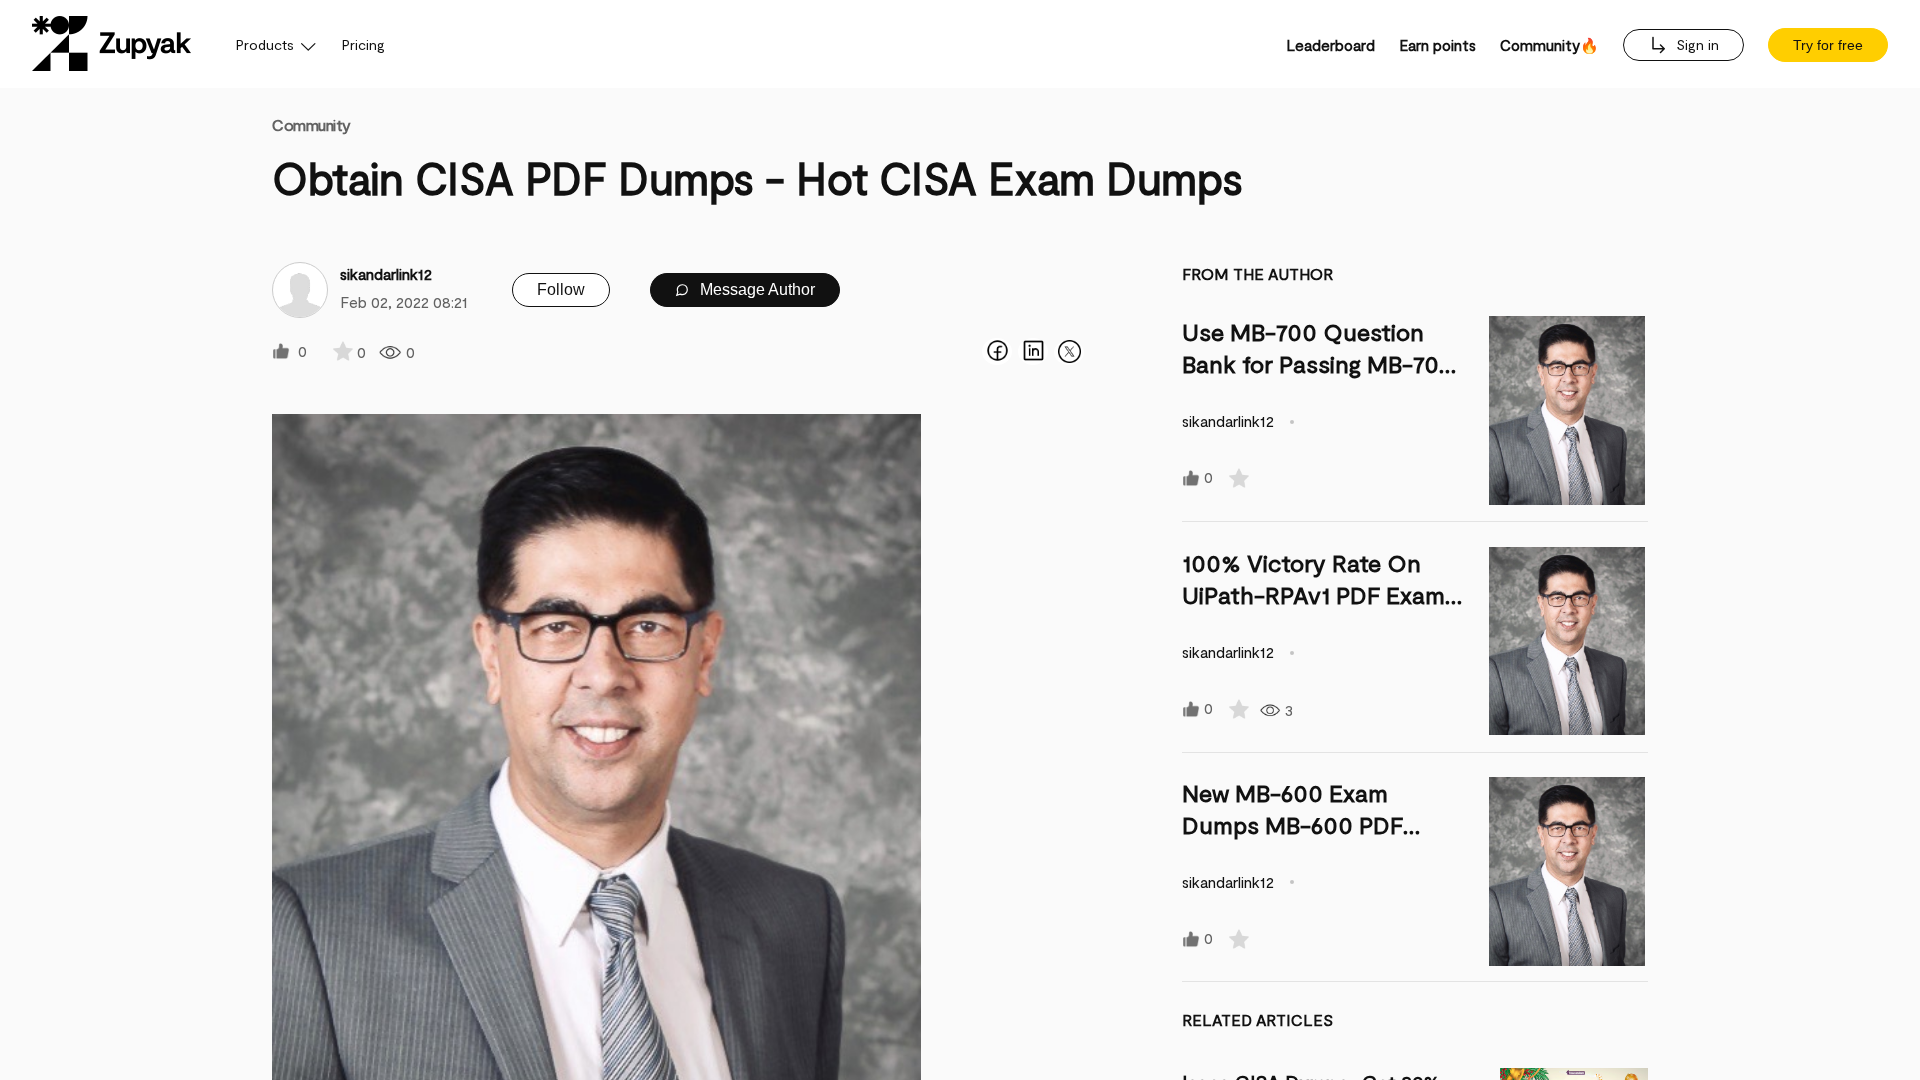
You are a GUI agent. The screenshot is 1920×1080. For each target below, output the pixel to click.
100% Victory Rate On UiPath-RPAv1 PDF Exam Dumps (1313, 594)
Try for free (1828, 45)
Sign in (1695, 44)
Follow (561, 289)
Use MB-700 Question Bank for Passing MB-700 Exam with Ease (1318, 363)
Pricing (363, 44)
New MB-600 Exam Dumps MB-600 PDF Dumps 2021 (1292, 824)
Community (311, 124)
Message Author (755, 289)
